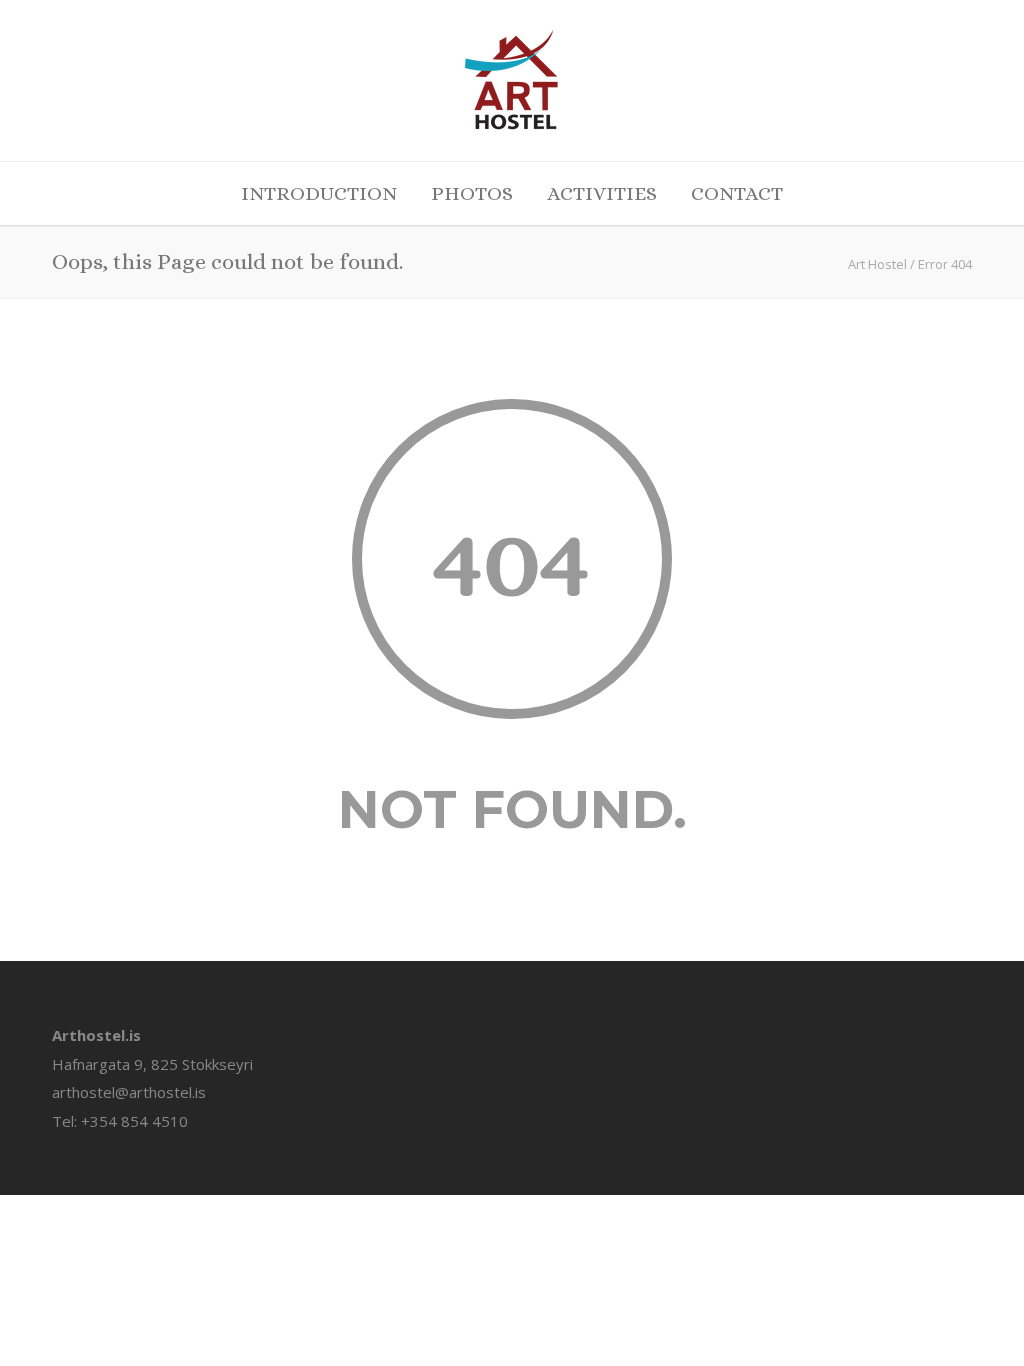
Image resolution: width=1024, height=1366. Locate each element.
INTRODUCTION (319, 193)
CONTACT (737, 193)
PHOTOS (472, 193)
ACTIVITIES (602, 193)
